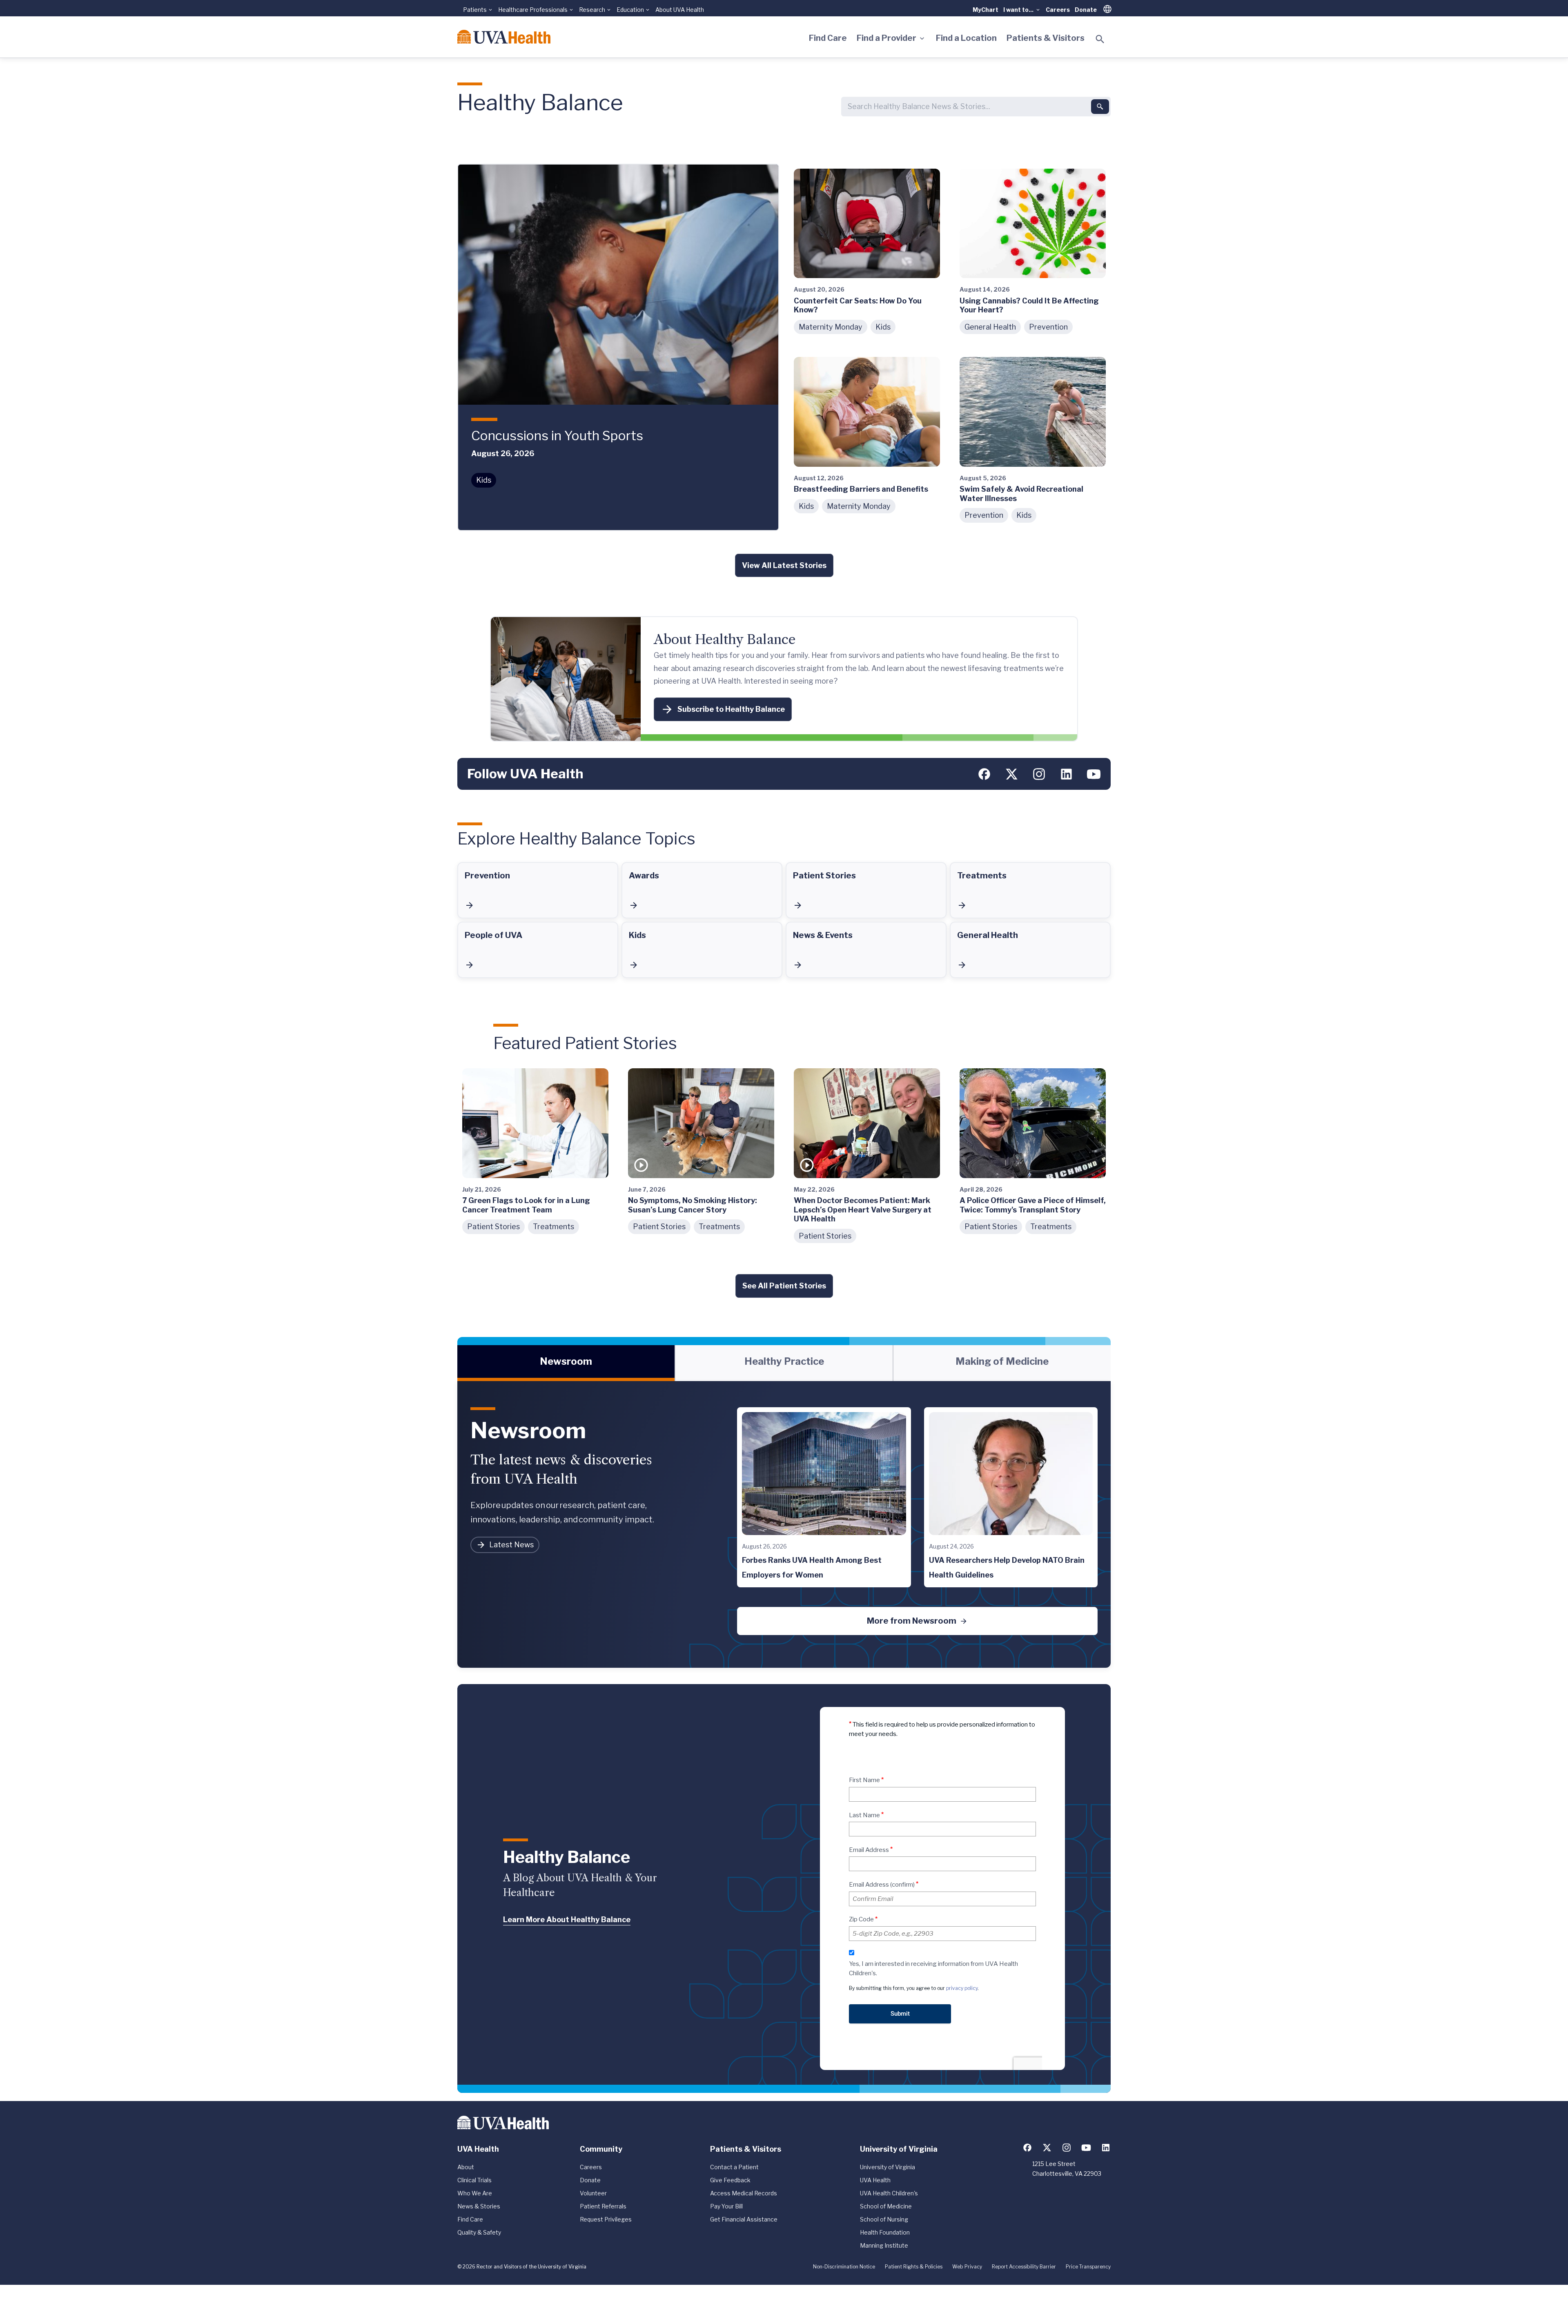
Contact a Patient (734, 2167)
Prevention (1048, 327)
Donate (1086, 10)
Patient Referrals (603, 2206)
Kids (484, 480)
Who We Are (475, 2193)
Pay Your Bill (726, 2206)
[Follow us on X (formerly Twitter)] (1012, 774)
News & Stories (479, 2206)
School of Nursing (884, 2219)
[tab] (566, 1363)
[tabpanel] (784, 1524)
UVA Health (875, 2180)
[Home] (504, 37)
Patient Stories (493, 1227)
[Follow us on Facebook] (984, 774)
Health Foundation (885, 2232)
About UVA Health (680, 10)
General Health (990, 327)
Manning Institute (884, 2245)
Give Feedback (730, 2180)
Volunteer (593, 2193)
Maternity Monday (831, 327)
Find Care (828, 38)
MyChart (986, 10)
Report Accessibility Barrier (1024, 2267)
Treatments (553, 1227)
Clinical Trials (474, 2180)
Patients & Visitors (1046, 38)
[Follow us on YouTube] (1094, 774)
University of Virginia (888, 2167)
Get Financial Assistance (744, 2219)
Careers (1058, 10)
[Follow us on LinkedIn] (1066, 774)
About (466, 2167)
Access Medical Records (744, 2193)
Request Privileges (606, 2219)
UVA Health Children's (889, 2193)
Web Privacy (967, 2267)
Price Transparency (1088, 2267)
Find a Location (966, 38)
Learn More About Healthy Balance (567, 1920)
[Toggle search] (1100, 39)
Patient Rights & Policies (914, 2267)
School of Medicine (886, 2206)
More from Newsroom (912, 1621)
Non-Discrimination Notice (844, 2267)
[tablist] (784, 1363)
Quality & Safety (479, 2232)
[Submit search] (1100, 107)
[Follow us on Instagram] (1039, 774)
